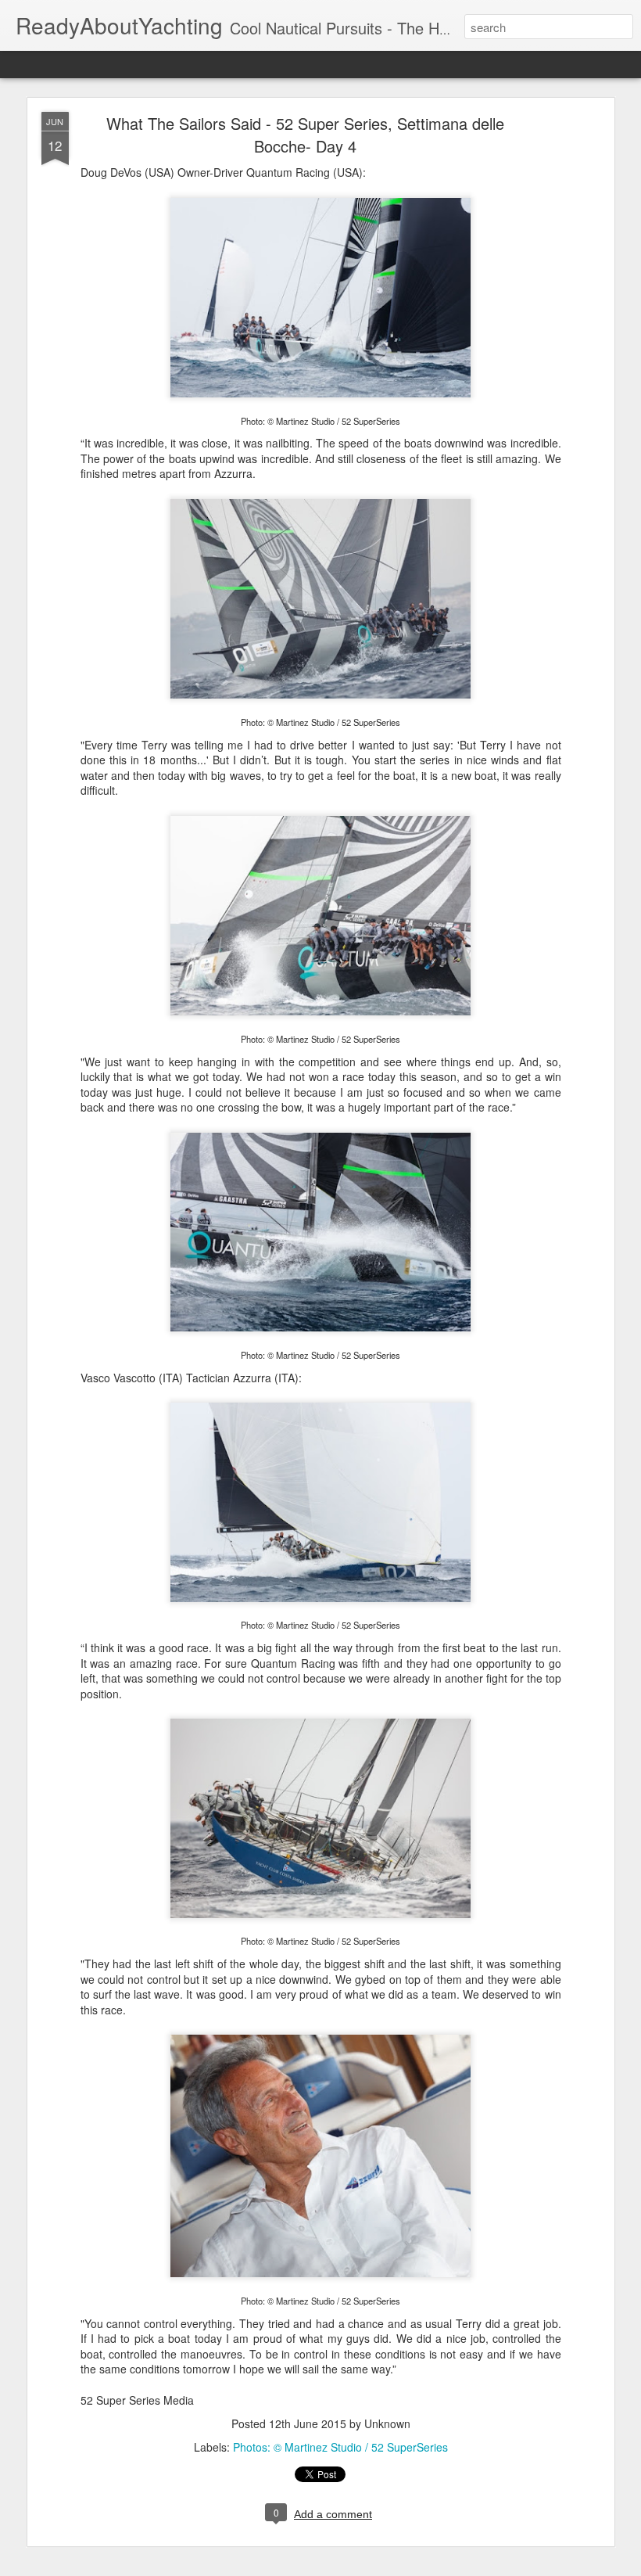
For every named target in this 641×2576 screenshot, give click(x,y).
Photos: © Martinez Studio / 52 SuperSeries (340, 2447)
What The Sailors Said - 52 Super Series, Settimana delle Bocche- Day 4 (305, 135)
